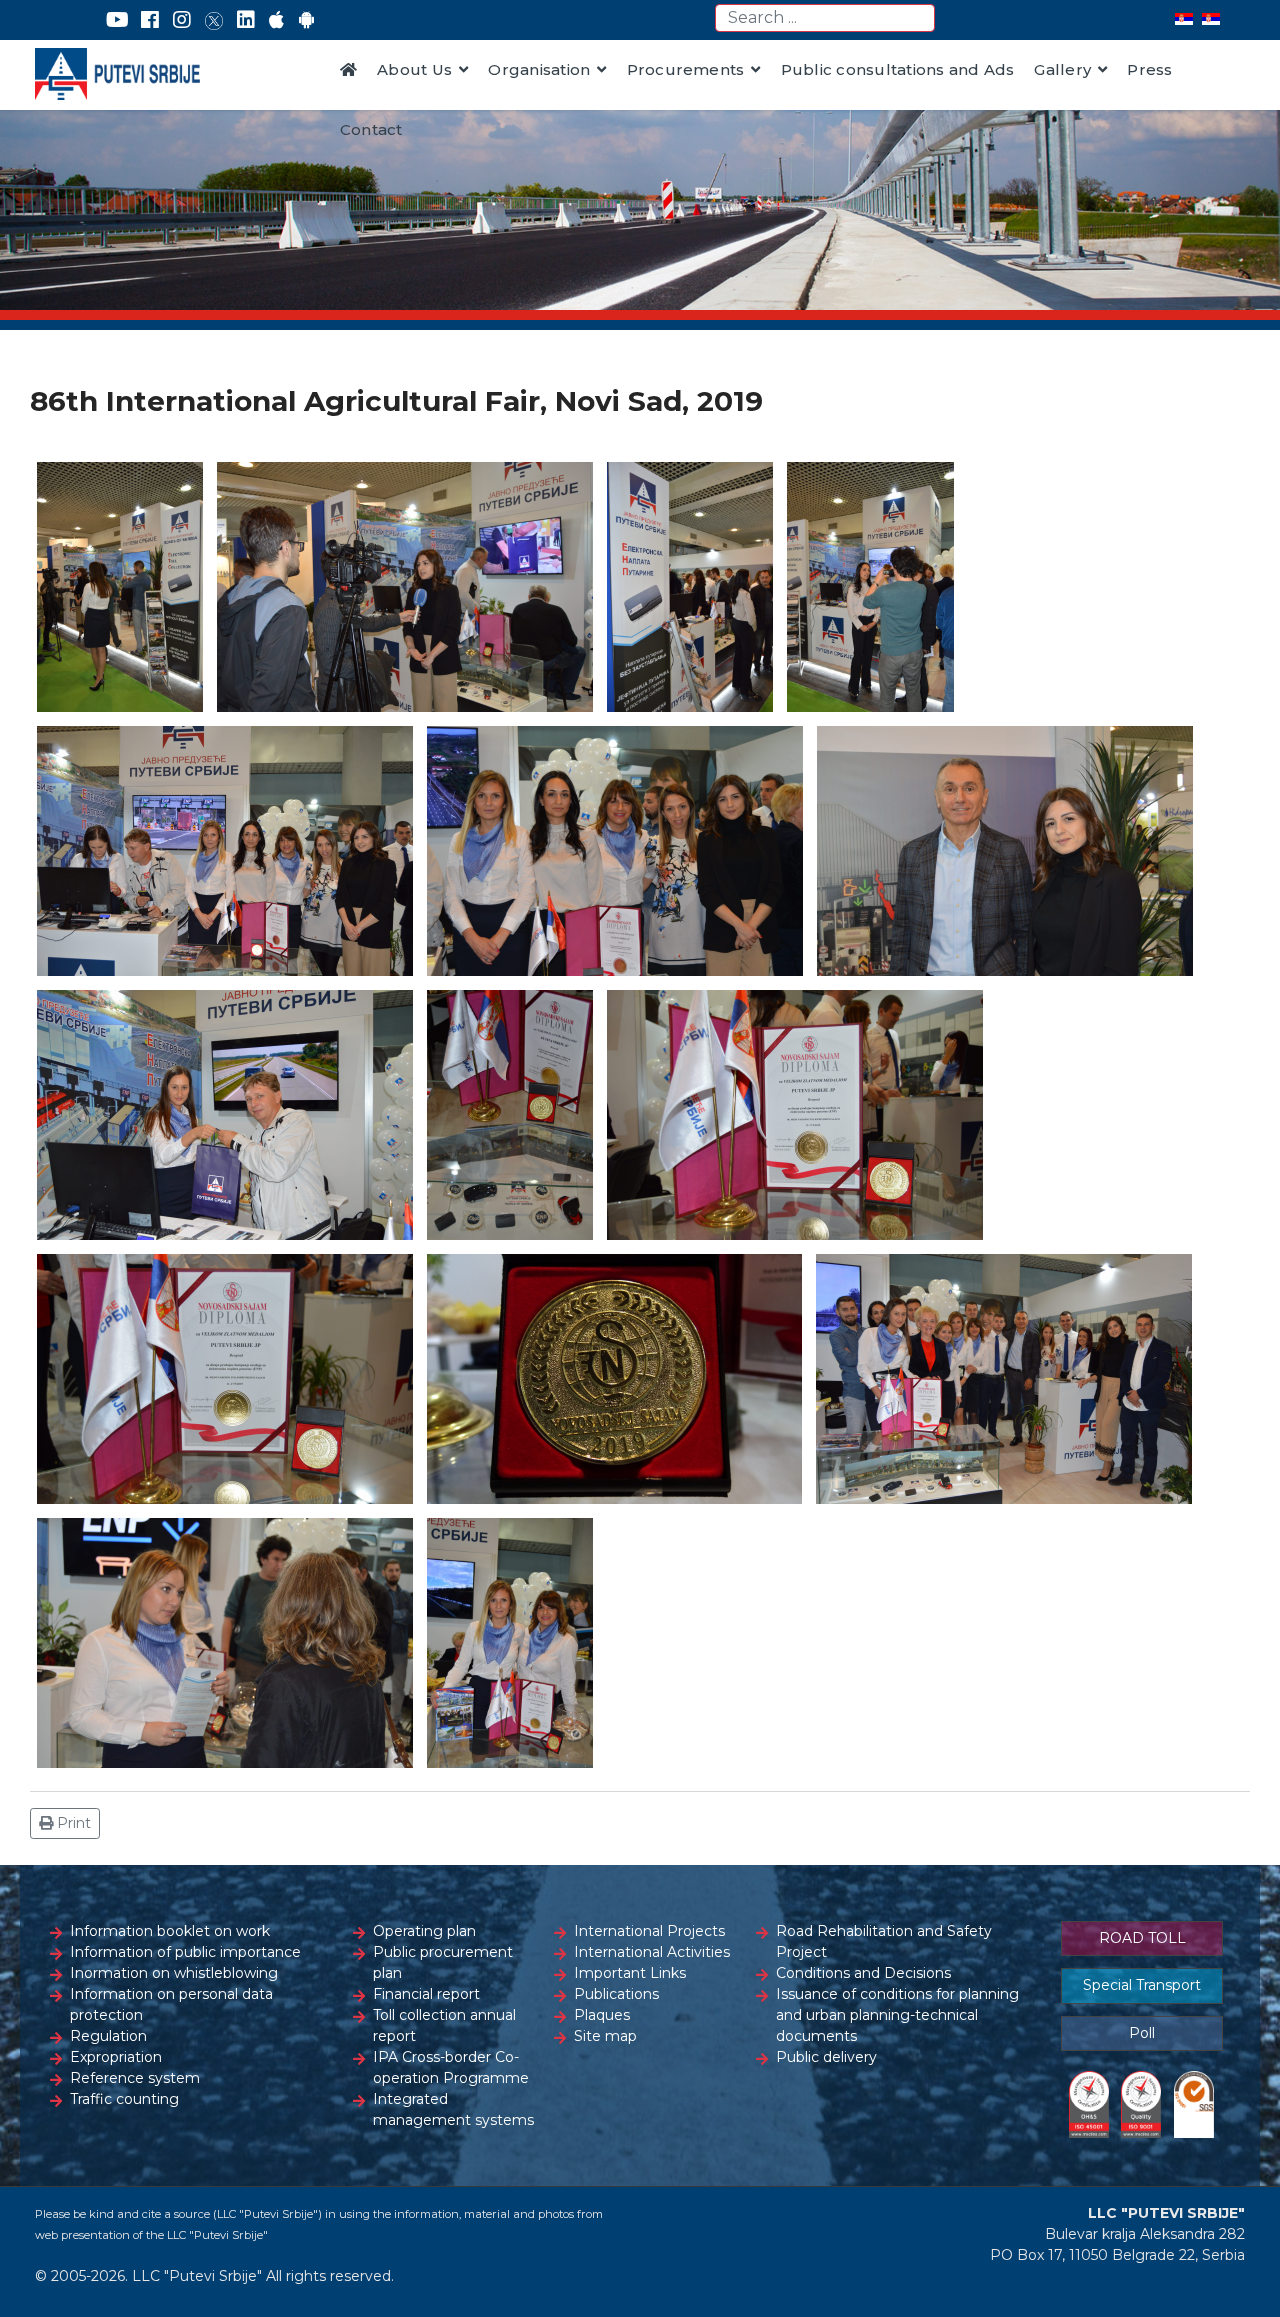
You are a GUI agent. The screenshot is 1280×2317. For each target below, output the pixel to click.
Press (1149, 69)
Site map (605, 2036)
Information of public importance (185, 1952)
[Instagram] (182, 20)
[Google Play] (307, 20)
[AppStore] (276, 20)
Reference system (135, 2078)
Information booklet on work (170, 1931)
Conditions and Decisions (863, 1973)
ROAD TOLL (1142, 1938)
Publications (616, 1994)
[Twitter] (214, 20)
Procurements (686, 69)
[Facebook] (150, 20)
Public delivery (826, 2057)
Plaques (602, 2015)
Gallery (1062, 69)
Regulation (108, 2036)
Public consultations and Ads (898, 69)
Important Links (630, 1973)
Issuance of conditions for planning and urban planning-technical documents (897, 2015)
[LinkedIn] (246, 20)
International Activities (652, 1952)
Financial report (426, 1994)
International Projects (649, 1931)
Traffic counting (124, 2099)
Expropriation (116, 2057)
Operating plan (424, 1931)
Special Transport (1142, 1985)
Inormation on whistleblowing (174, 1973)
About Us (414, 69)
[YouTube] (117, 20)
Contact (371, 129)
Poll (1142, 2033)
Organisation (539, 69)
